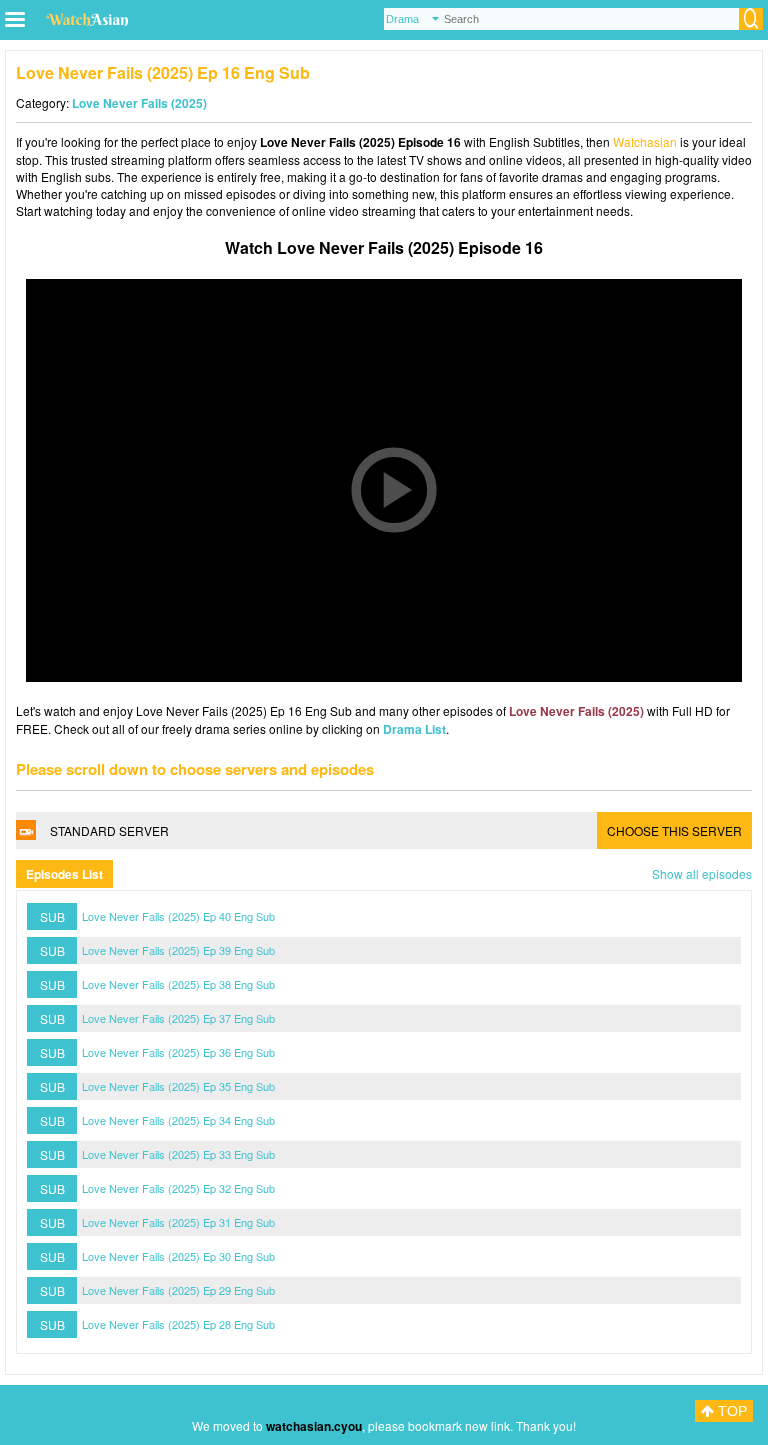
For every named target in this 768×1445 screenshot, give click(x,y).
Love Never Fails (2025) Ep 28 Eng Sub (178, 1324)
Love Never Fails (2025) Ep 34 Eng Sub (178, 1120)
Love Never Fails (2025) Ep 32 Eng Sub (178, 1188)
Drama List (414, 729)
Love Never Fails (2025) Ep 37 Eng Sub (178, 1018)
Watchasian (645, 141)
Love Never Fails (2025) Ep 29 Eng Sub (178, 1290)
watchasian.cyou (314, 1426)
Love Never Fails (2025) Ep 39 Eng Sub (178, 950)
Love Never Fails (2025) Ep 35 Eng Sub (178, 1086)
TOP (730, 1411)
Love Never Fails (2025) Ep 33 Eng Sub (178, 1154)
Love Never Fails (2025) (139, 103)
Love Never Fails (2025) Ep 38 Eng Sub (178, 984)
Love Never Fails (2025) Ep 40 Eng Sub (178, 916)
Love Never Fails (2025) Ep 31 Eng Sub (178, 1222)
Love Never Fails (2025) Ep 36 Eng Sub (178, 1052)
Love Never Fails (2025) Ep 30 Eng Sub (178, 1256)
